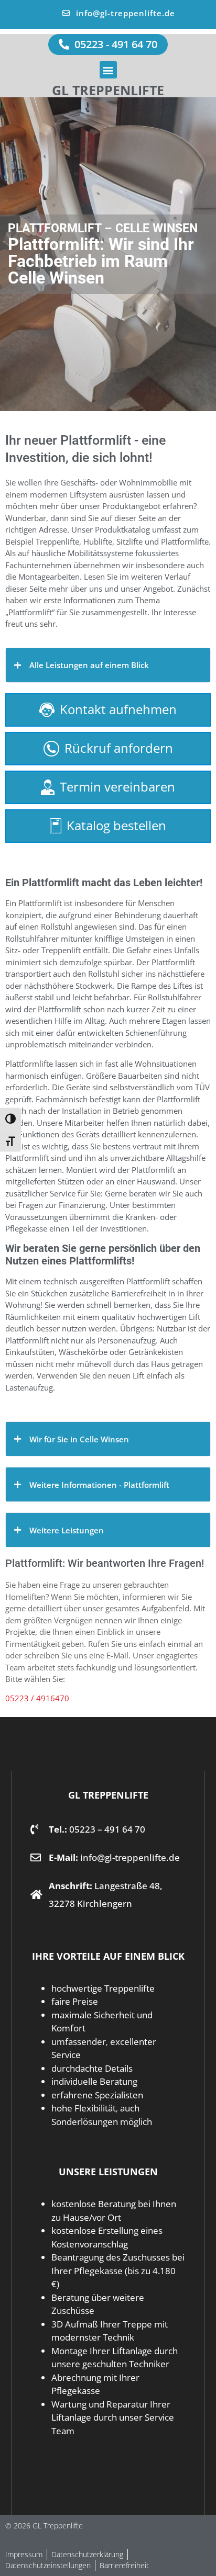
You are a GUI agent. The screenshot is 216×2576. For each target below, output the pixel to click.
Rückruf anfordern (119, 748)
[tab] (108, 665)
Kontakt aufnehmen (118, 709)
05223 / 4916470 (37, 1698)
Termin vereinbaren (117, 787)
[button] (108, 70)
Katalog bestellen (116, 825)
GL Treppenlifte (108, 90)
